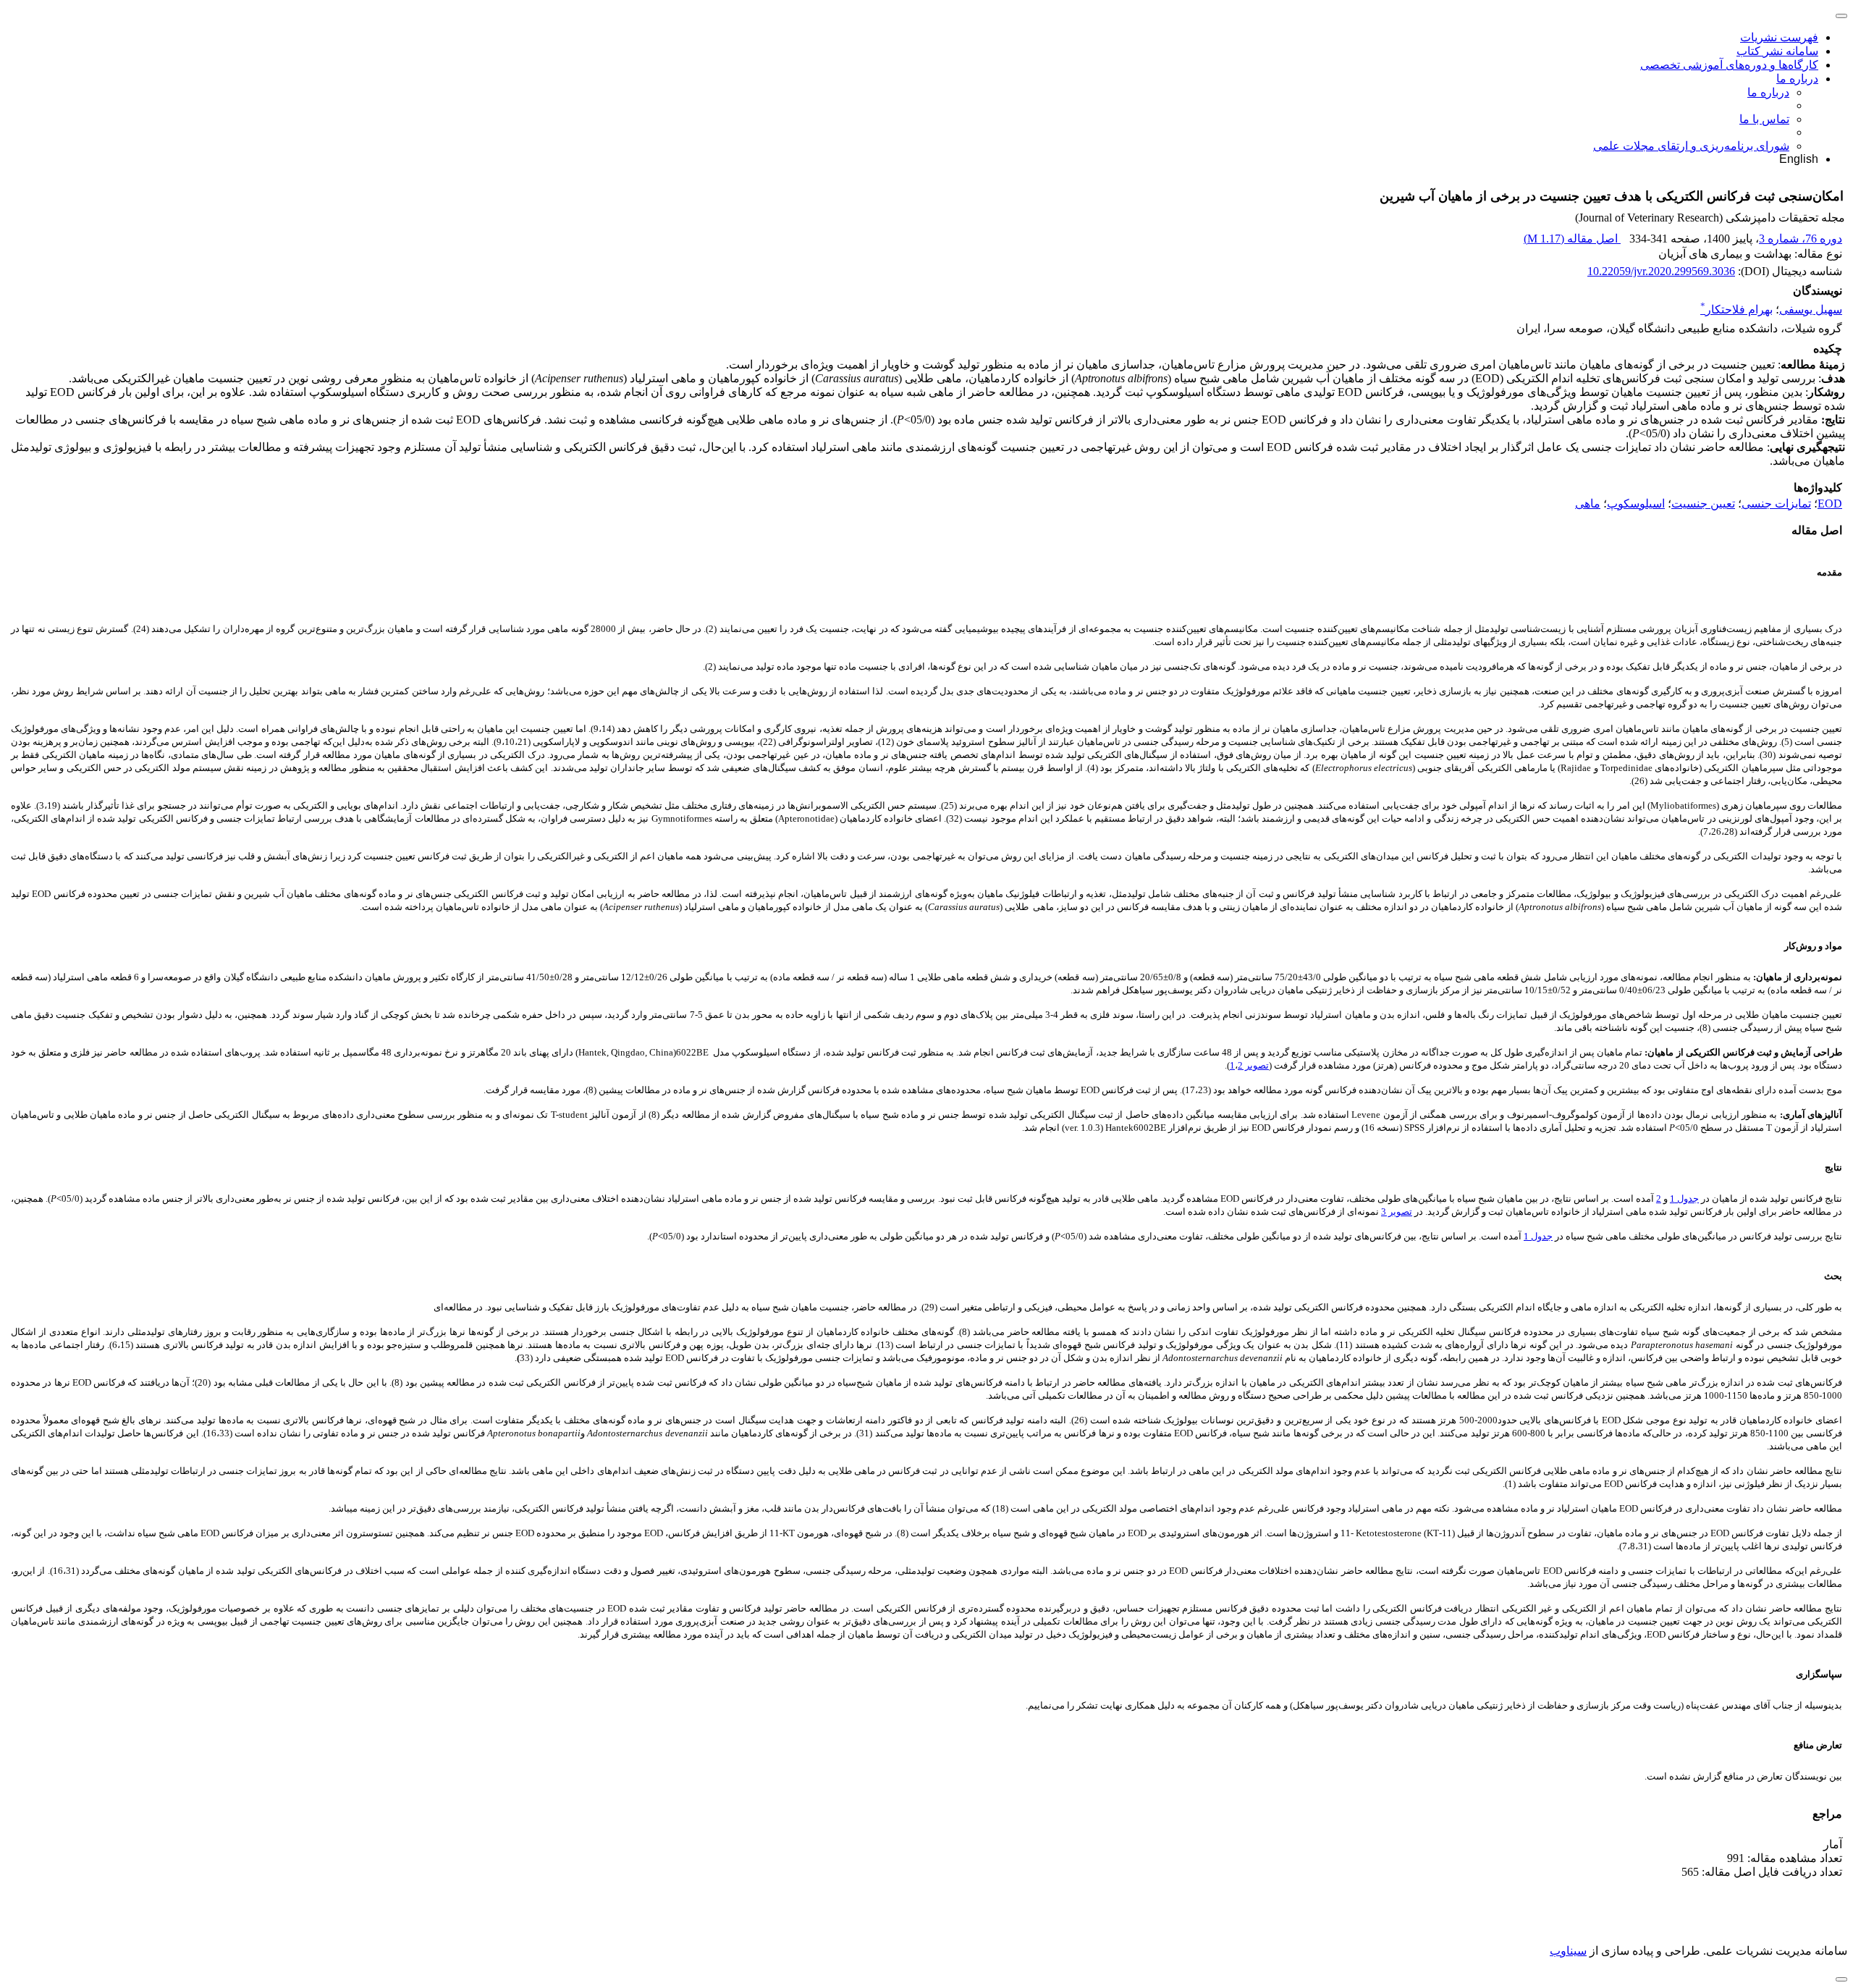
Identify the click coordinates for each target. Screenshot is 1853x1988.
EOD (1830, 504)
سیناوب (1568, 1951)
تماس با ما (1764, 119)
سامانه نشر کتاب (1777, 51)
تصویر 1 (1249, 1065)
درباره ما (1797, 79)
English (1799, 159)
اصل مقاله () (1572, 239)
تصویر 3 (1397, 1212)
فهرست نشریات (1779, 37)
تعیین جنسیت (1703, 504)
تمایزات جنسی (1776, 504)
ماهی (1588, 504)
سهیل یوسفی (1811, 309)
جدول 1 (1684, 1199)
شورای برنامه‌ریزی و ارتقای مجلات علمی (1691, 146)
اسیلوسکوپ (1636, 504)
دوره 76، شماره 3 (1801, 239)
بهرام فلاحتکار (1736, 309)
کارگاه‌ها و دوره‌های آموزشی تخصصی (1729, 65)
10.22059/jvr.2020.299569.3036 (1661, 271)
